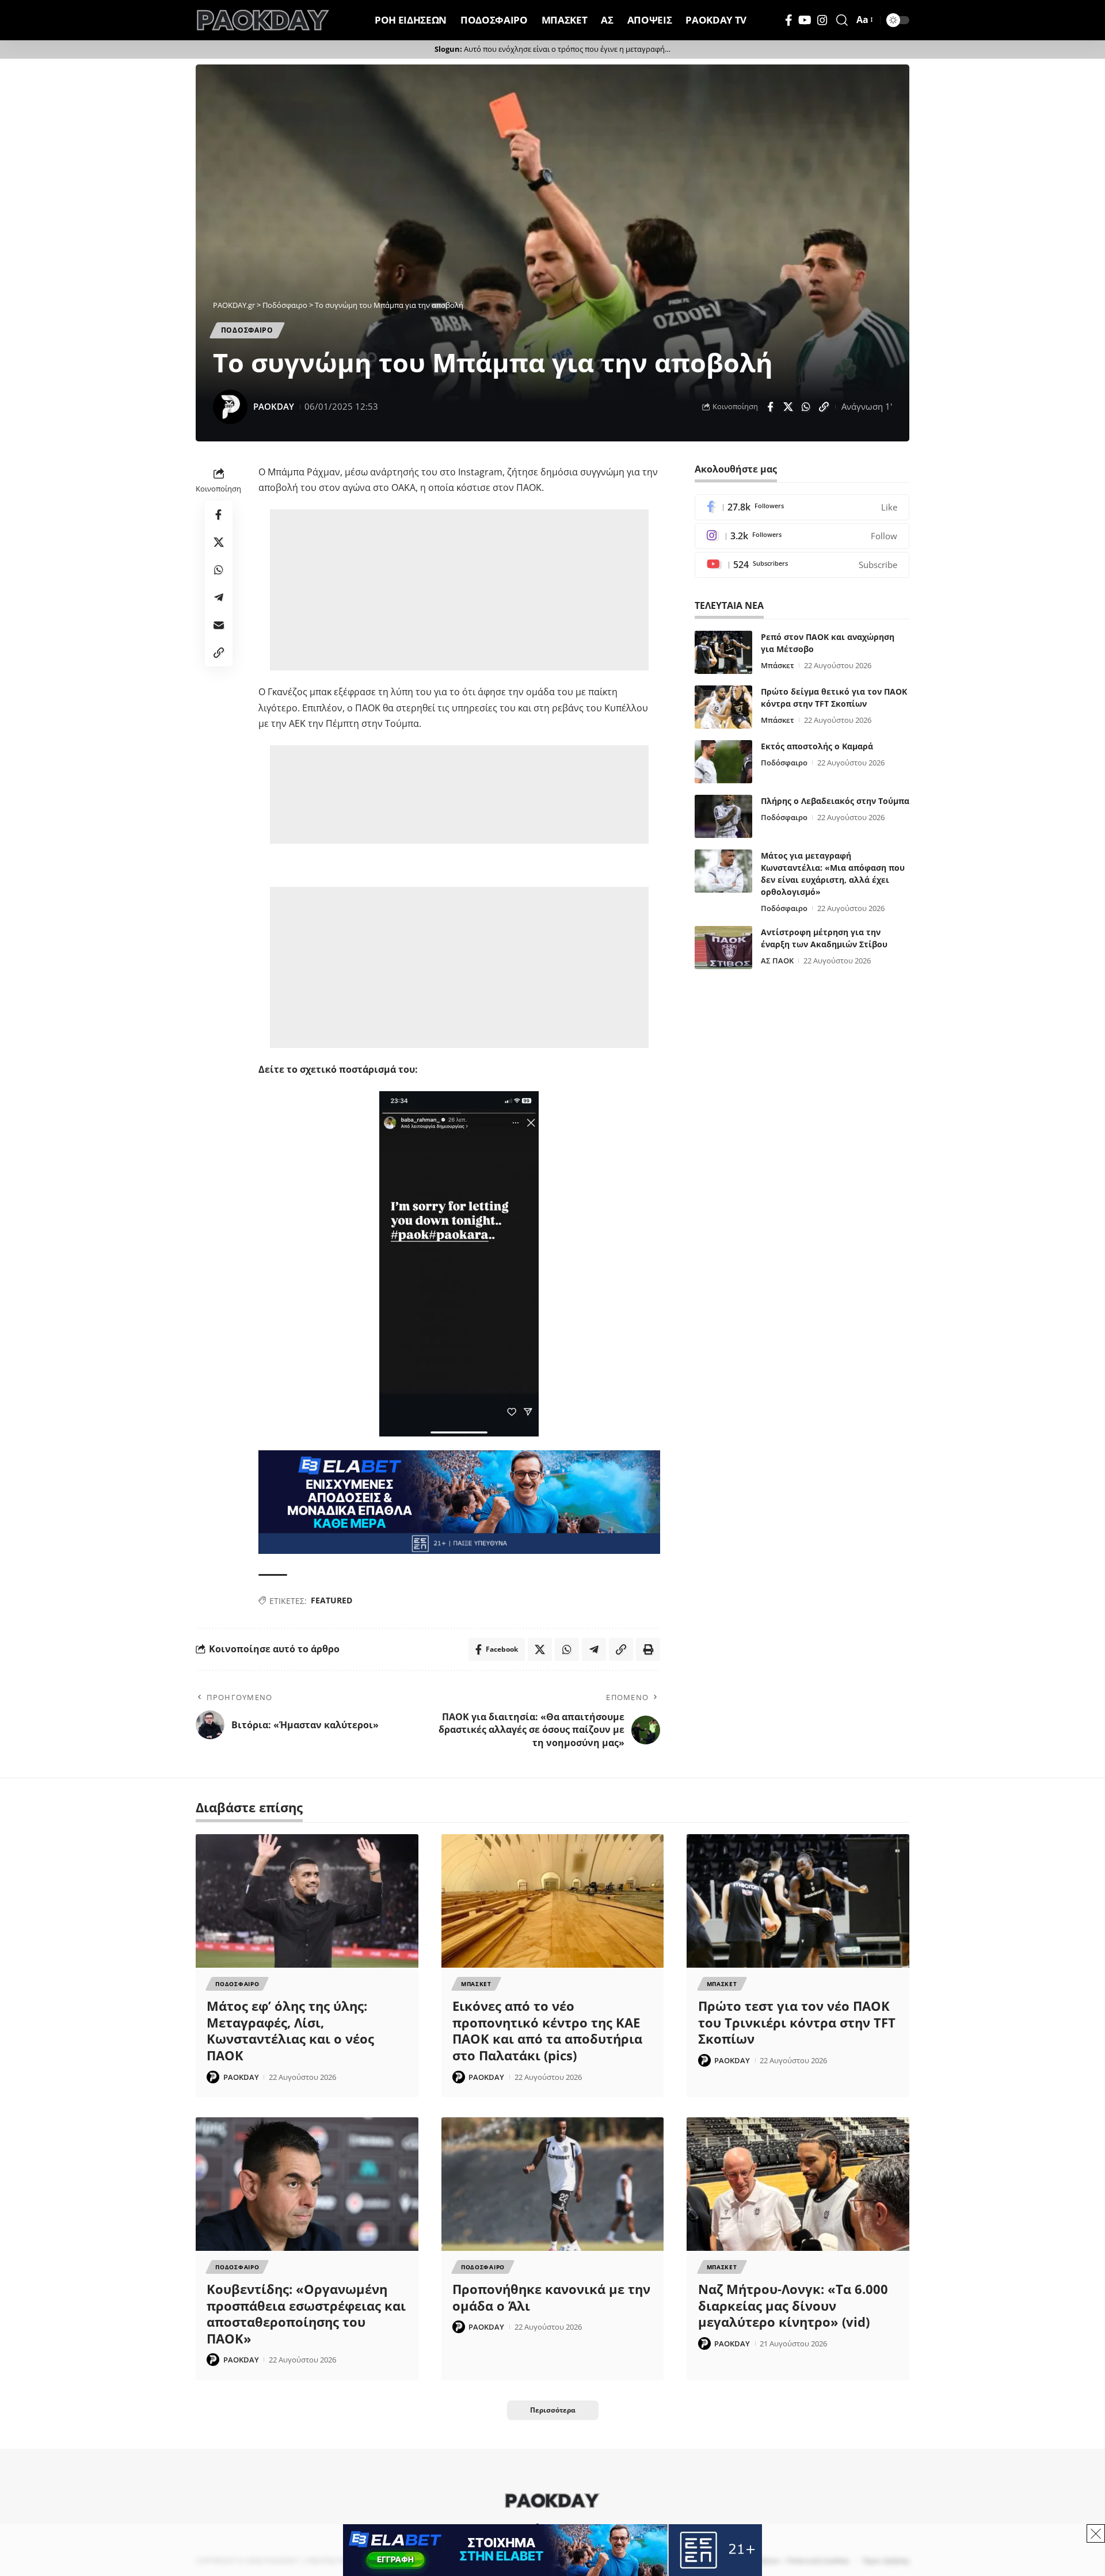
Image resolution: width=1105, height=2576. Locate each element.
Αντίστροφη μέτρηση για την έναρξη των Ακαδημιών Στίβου (824, 938)
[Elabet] (459, 1502)
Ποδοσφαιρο (247, 330)
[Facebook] (789, 20)
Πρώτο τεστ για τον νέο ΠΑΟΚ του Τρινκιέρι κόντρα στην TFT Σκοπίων (797, 2022)
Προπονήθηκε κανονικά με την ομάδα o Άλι (551, 2297)
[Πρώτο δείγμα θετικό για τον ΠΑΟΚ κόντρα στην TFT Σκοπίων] (723, 707)
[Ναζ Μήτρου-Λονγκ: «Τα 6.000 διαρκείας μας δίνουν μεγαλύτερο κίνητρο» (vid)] (798, 2184)
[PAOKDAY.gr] (263, 20)
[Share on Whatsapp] (806, 407)
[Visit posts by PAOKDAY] (230, 407)
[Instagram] (822, 20)
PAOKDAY (274, 406)
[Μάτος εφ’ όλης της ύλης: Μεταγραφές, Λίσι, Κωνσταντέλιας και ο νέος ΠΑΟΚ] (307, 1901)
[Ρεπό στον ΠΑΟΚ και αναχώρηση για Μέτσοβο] (723, 652)
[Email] (219, 625)
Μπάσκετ (778, 665)
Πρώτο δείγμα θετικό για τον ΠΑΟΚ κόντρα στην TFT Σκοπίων (834, 698)
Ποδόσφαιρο (784, 763)
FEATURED (331, 1600)
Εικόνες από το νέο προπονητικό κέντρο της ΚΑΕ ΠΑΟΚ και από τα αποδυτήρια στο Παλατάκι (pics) (547, 2030)
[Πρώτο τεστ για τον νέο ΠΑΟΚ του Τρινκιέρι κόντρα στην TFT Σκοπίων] (798, 1901)
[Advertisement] (459, 590)
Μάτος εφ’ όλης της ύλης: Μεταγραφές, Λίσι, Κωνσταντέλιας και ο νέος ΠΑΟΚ (290, 2030)
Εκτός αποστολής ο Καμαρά (817, 746)
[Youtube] (802, 565)
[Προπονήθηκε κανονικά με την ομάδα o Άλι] (553, 2184)
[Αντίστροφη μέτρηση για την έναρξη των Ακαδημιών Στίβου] (723, 948)
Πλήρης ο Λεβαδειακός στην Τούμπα (835, 801)
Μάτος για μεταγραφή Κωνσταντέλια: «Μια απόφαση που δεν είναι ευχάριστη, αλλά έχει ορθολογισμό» (833, 874)
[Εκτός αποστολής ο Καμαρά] (723, 762)
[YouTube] (805, 20)
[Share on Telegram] (219, 597)
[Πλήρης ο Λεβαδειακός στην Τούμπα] (723, 816)
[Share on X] (788, 407)
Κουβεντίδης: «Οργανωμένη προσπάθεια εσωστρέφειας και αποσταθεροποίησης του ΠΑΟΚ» (306, 2314)
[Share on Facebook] (770, 407)
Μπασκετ (476, 1984)
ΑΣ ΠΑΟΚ (777, 961)
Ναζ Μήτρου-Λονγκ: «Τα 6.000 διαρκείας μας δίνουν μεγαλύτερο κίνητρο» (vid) (793, 2305)
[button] (842, 20)
